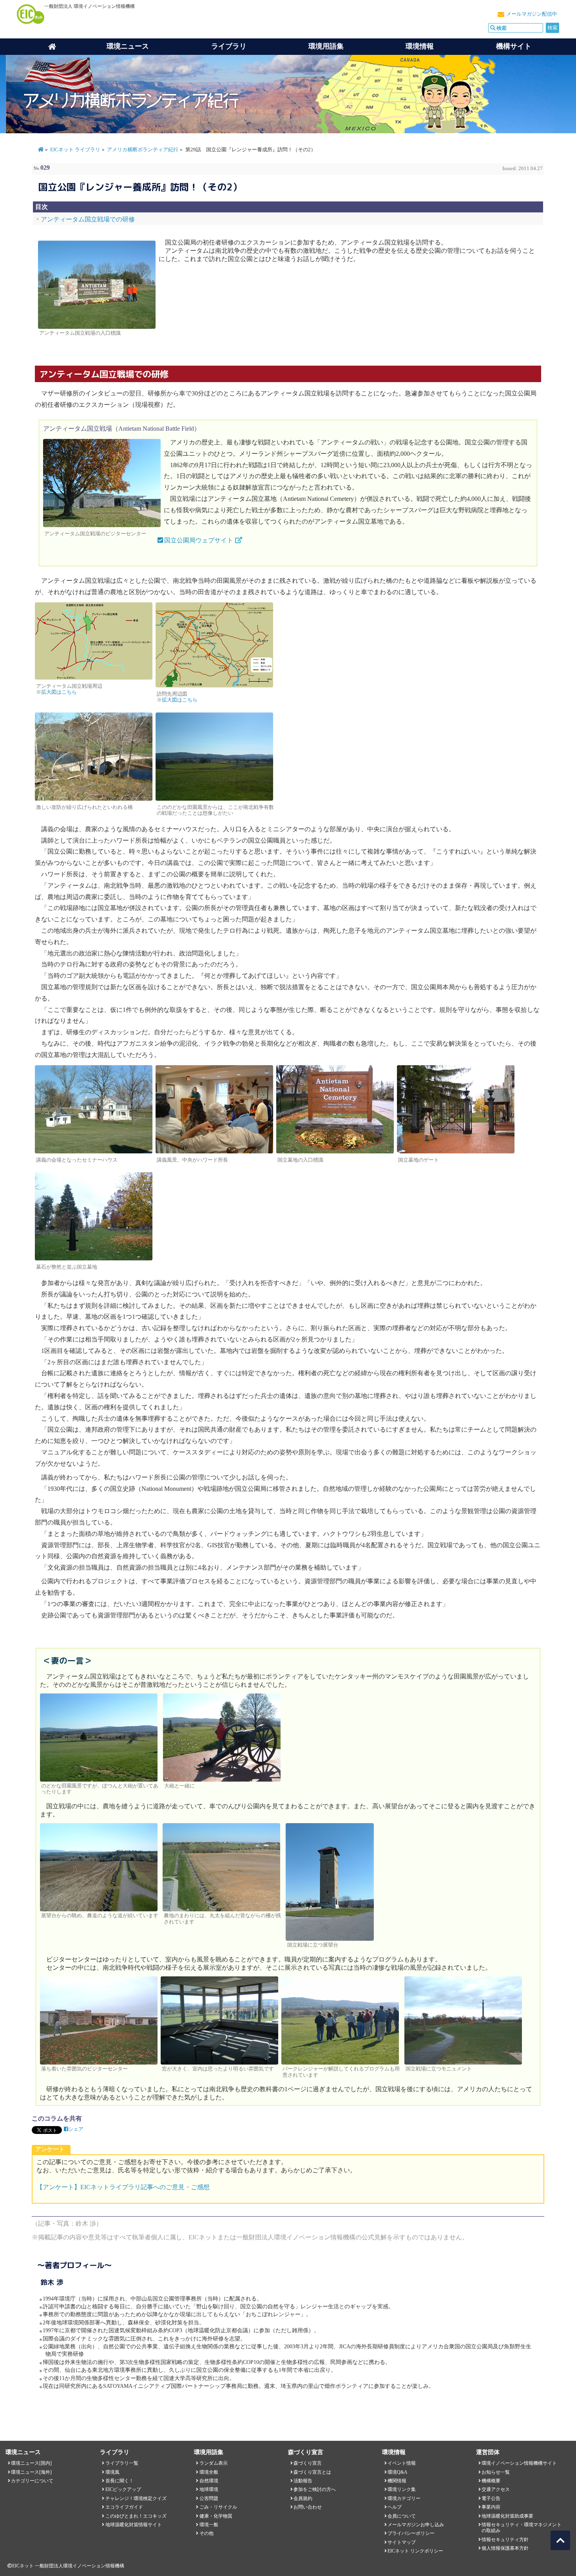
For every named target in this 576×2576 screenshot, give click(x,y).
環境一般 (209, 2525)
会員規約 (303, 2498)
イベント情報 (402, 2463)
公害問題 (209, 2498)
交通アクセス (496, 2489)
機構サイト (514, 46)
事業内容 (491, 2507)
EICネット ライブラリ (75, 150)
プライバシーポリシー (411, 2533)
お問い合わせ (308, 2507)
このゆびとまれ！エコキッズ (136, 2516)
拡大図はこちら (59, 692)
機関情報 (397, 2481)
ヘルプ (395, 2507)
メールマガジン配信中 (532, 14)
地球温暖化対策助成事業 (507, 2516)
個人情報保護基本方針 (505, 2548)
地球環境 (209, 2489)
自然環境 (209, 2481)
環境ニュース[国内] (31, 2463)
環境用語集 (326, 46)
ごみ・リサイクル (218, 2507)
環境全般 (209, 2472)
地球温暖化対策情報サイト (134, 2525)
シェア (76, 2129)
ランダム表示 (214, 2463)
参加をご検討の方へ (315, 2489)
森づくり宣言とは (312, 2472)
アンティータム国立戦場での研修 (88, 219)
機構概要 (491, 2481)
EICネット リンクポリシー (415, 2551)
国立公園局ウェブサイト (199, 540)
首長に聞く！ (120, 2481)
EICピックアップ (123, 2489)
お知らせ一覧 (496, 2472)
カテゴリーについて (32, 2481)
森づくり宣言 (308, 2463)
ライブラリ (229, 46)
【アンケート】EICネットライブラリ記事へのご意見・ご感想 (123, 2187)
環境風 (112, 2472)
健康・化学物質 (216, 2516)
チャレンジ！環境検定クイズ (136, 2498)
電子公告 (491, 2498)
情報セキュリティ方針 (505, 2540)
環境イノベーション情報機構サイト (519, 2463)
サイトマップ (402, 2542)
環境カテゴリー (404, 2498)
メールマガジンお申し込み (416, 2525)
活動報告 (303, 2481)
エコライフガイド (124, 2507)
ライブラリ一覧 (122, 2463)
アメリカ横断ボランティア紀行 (143, 150)
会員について (402, 2516)
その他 (206, 2533)
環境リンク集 (402, 2489)
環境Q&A (398, 2472)
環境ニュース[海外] (31, 2472)
